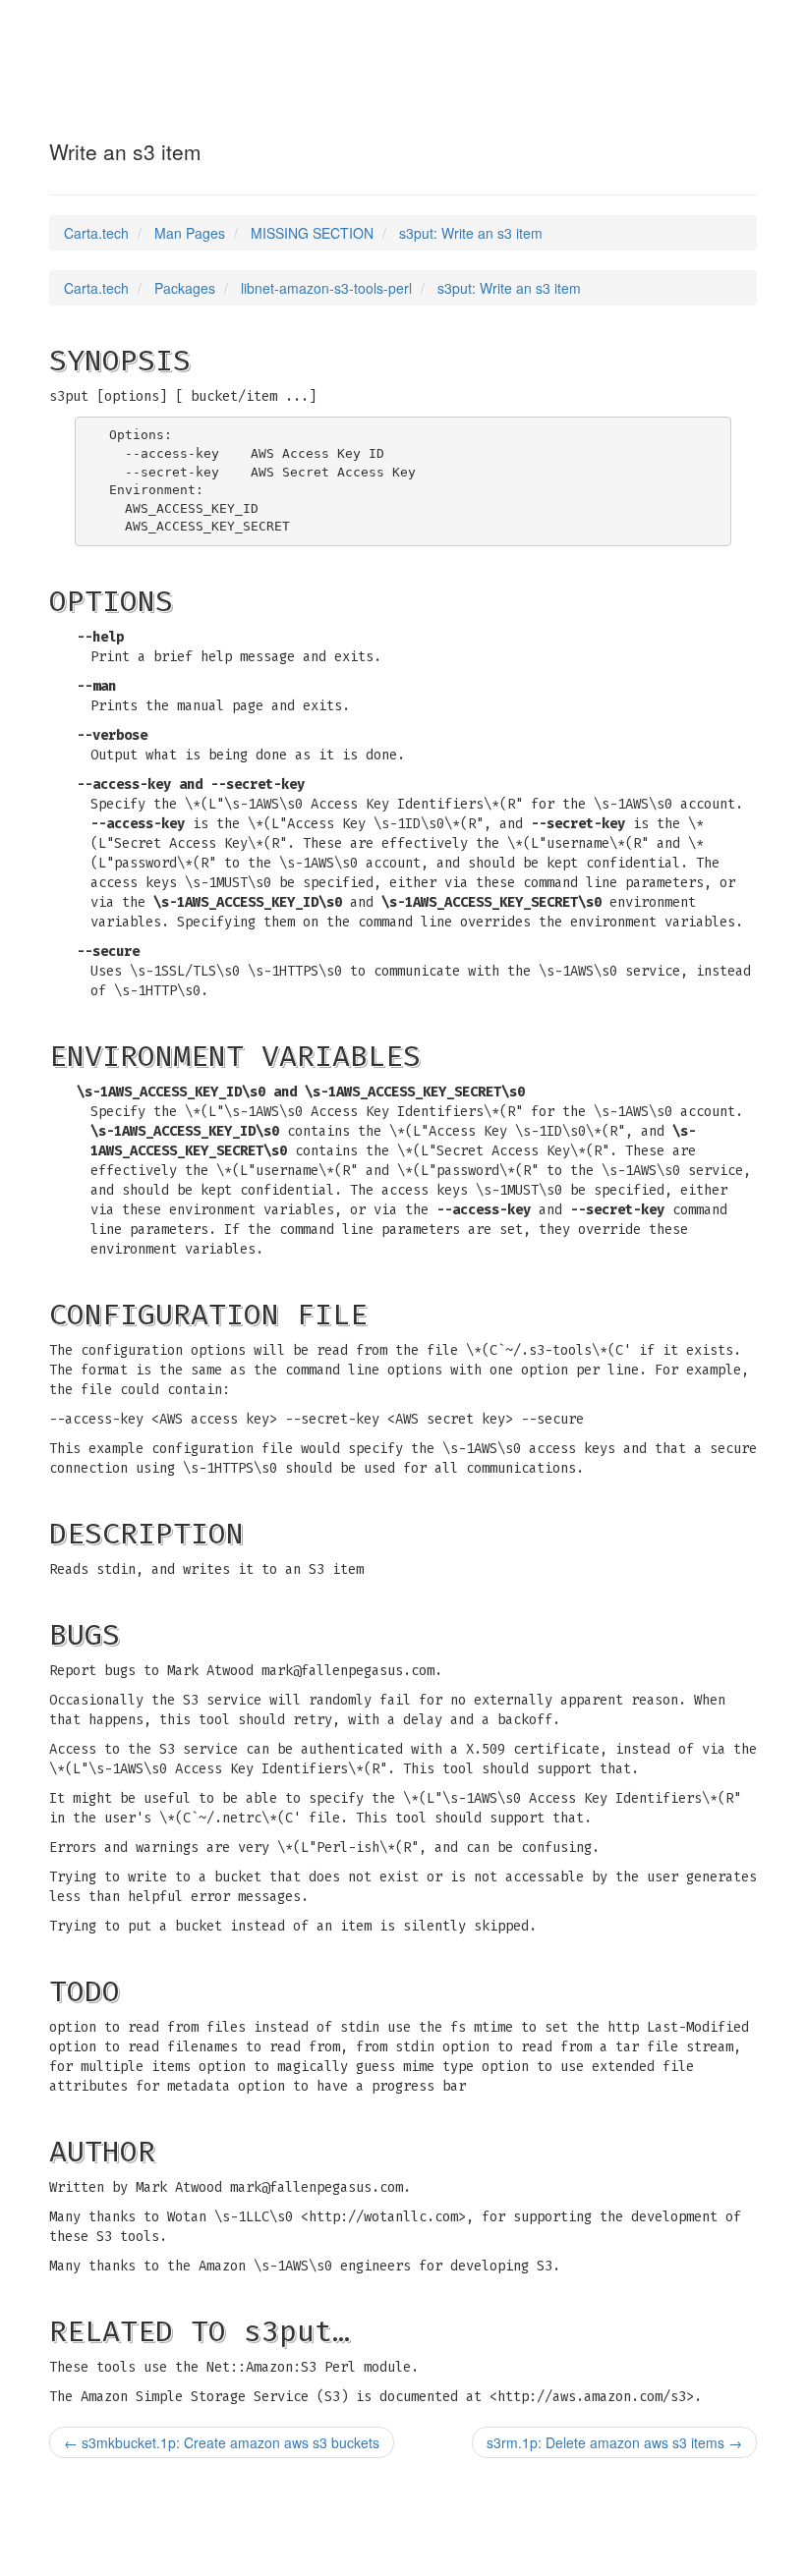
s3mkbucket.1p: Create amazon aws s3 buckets (222, 2442)
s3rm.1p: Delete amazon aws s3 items (614, 2442)
